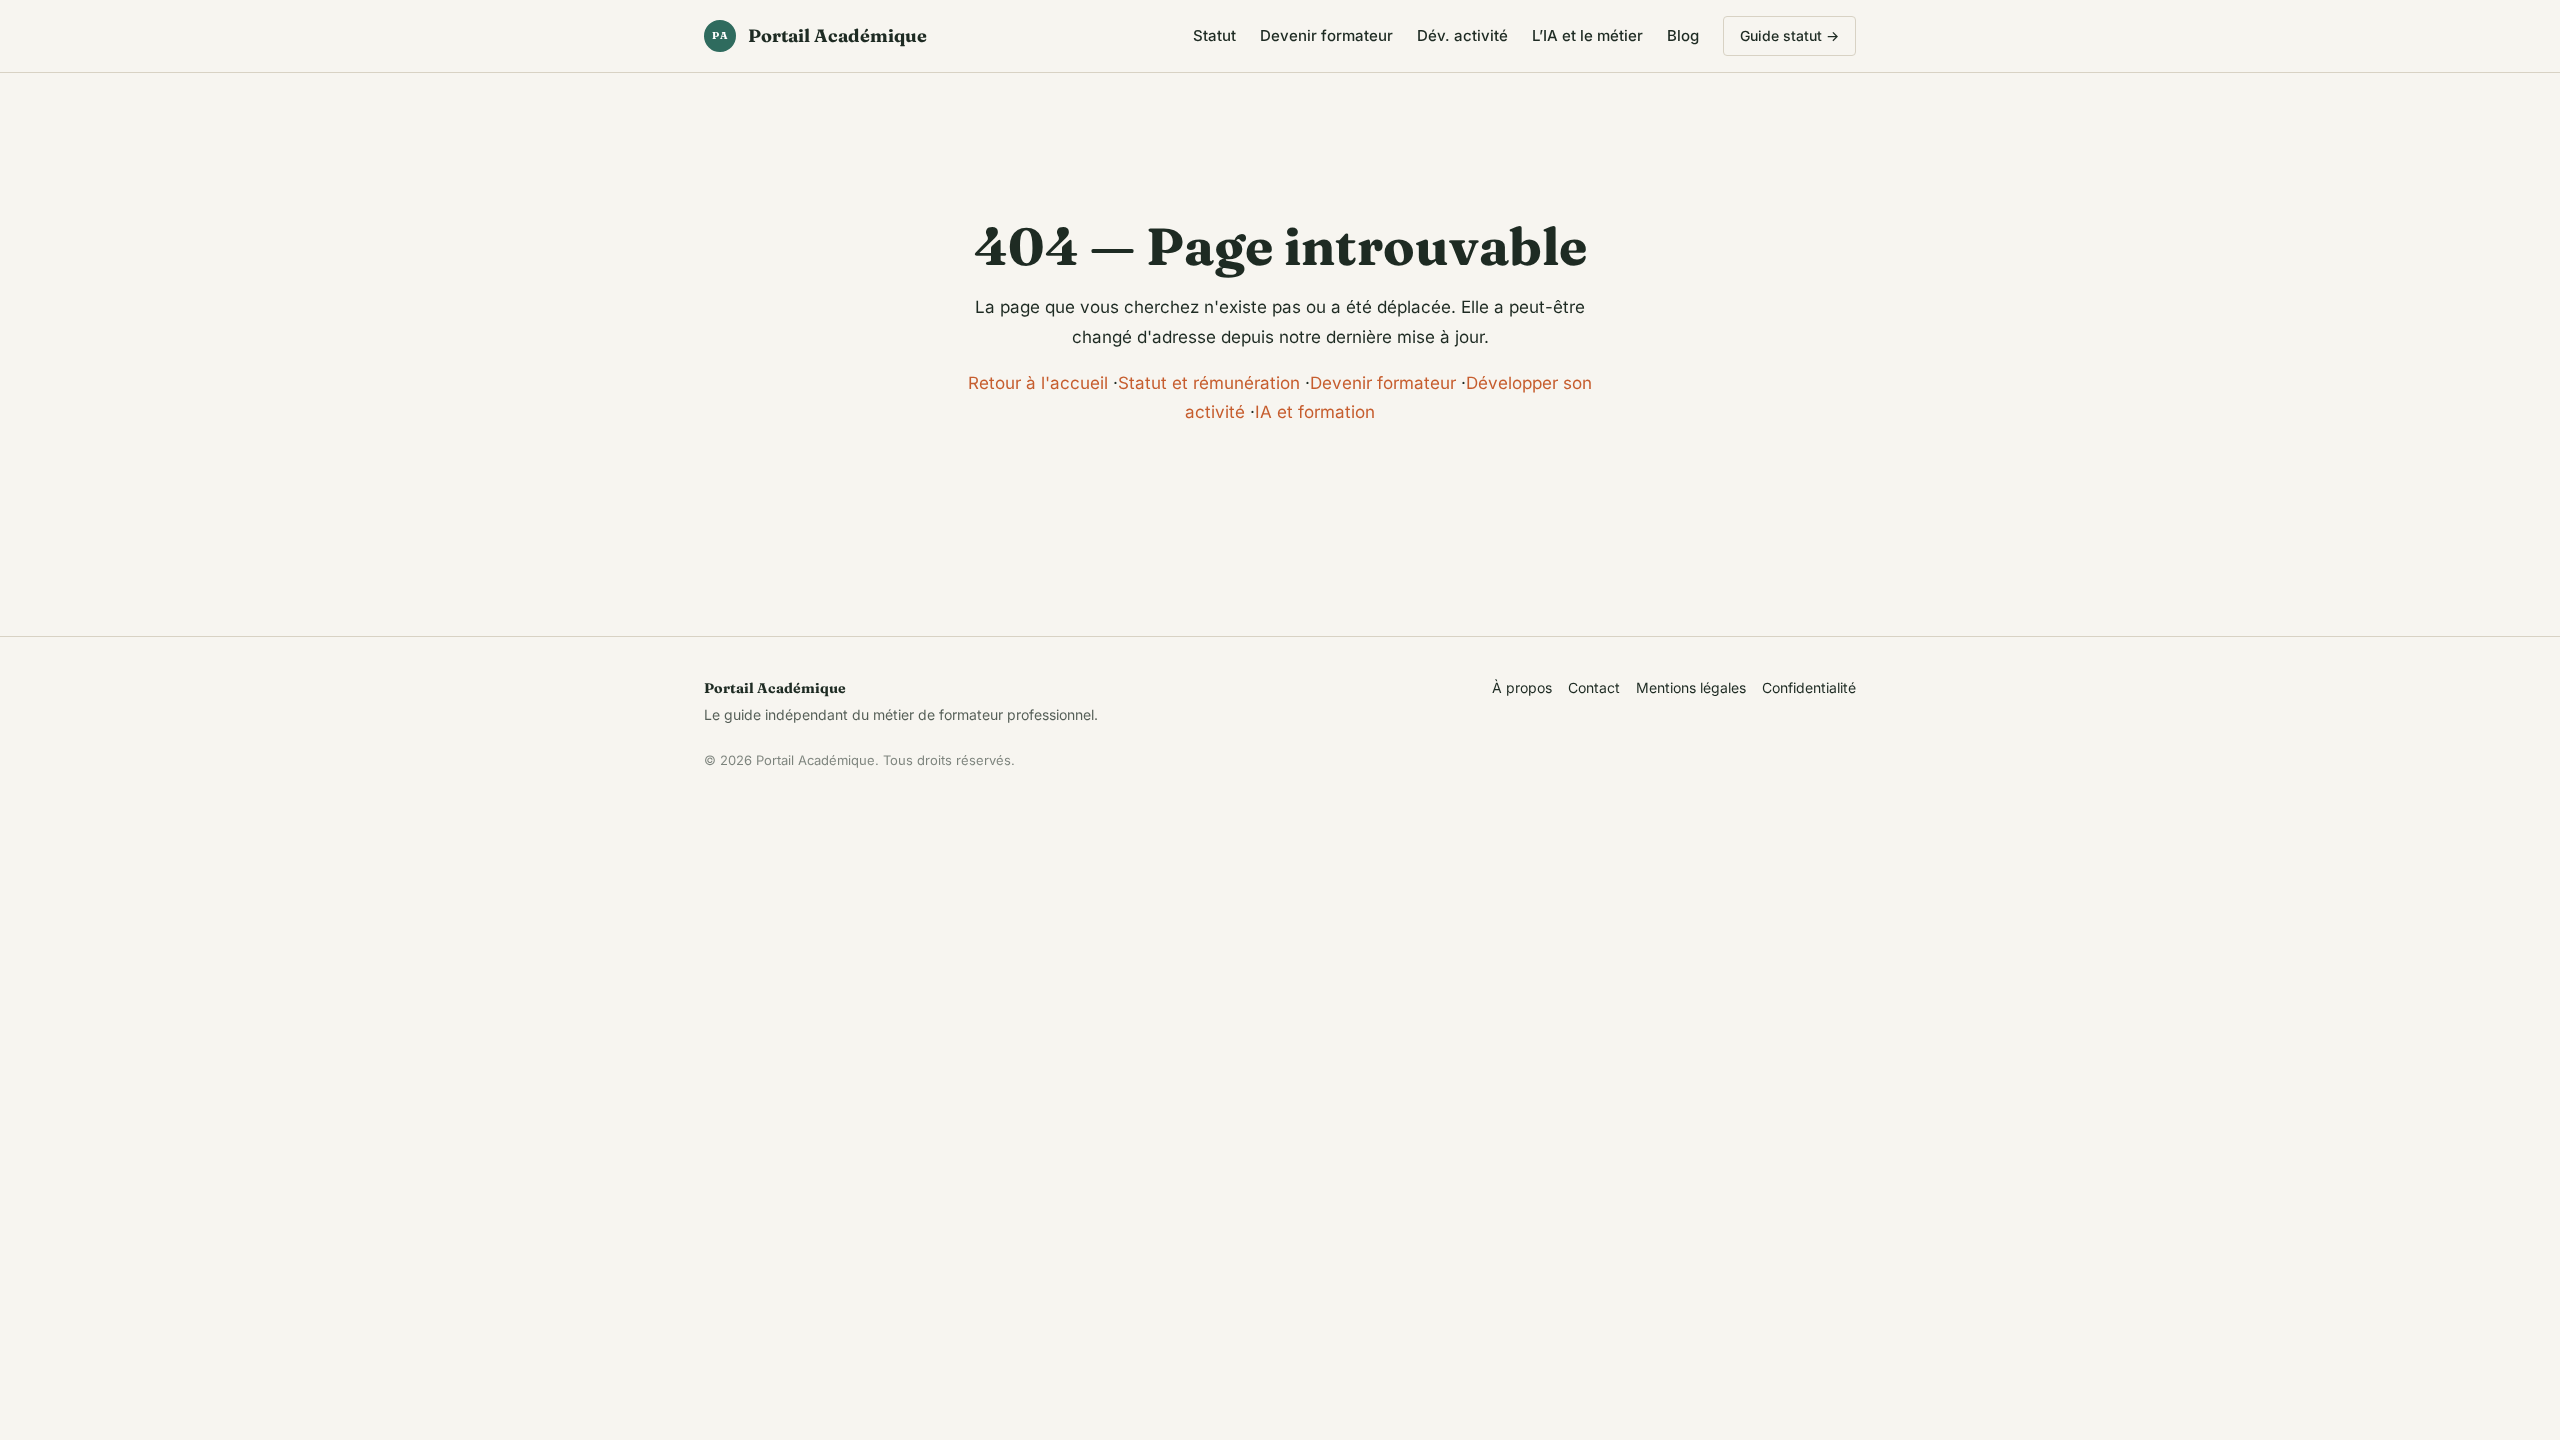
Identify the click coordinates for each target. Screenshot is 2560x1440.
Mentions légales (1691, 687)
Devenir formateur (1326, 35)
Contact (1594, 687)
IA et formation (1315, 412)
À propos (1522, 687)
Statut (1214, 35)
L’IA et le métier (1587, 35)
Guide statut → (1789, 35)
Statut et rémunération (1209, 383)
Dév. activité (1462, 35)
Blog (1683, 35)
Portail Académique (819, 35)
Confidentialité (1809, 687)
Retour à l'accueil (1038, 383)
